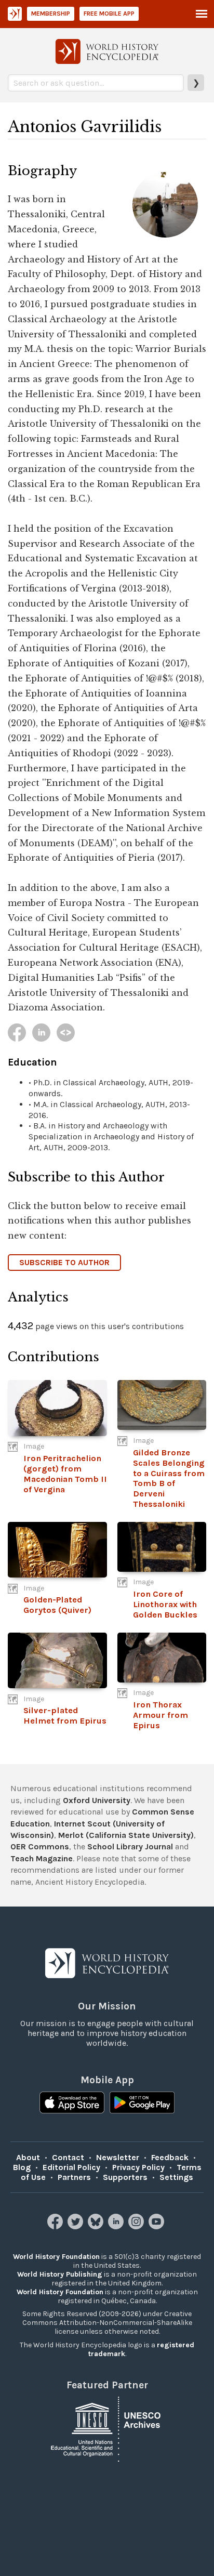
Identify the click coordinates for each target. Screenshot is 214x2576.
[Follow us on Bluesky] (97, 2226)
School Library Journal (130, 1846)
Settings (176, 2177)
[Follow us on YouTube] (158, 2226)
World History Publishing (60, 2274)
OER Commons (40, 1846)
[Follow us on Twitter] (77, 2226)
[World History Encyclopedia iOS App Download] (72, 2104)
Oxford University (97, 1800)
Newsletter (118, 2157)
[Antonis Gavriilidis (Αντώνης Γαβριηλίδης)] (66, 1033)
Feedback (170, 2157)
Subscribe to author (64, 1262)
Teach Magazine (42, 1858)
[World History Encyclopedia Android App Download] (142, 2104)
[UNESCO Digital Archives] (107, 2429)
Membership (51, 14)
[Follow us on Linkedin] (117, 2226)
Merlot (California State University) (126, 1835)
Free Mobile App (109, 14)
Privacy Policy (138, 2167)
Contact (68, 2157)
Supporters (125, 2177)
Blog (22, 2167)
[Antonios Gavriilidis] (17, 1033)
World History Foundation (56, 2257)
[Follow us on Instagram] (137, 2226)
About (28, 2157)
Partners (74, 2177)
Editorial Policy (71, 2167)
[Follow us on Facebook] (56, 2226)
